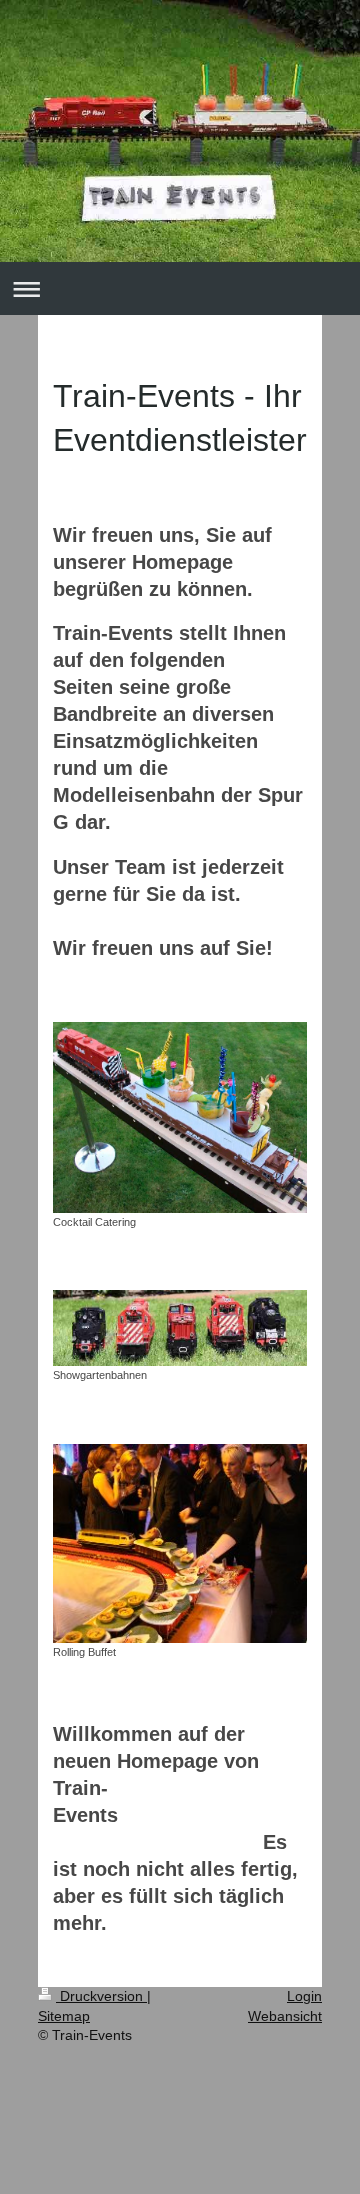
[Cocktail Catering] (180, 1117)
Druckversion (101, 1996)
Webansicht (285, 2016)
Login (304, 1996)
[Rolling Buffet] (180, 1544)
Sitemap (64, 2016)
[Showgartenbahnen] (180, 1328)
